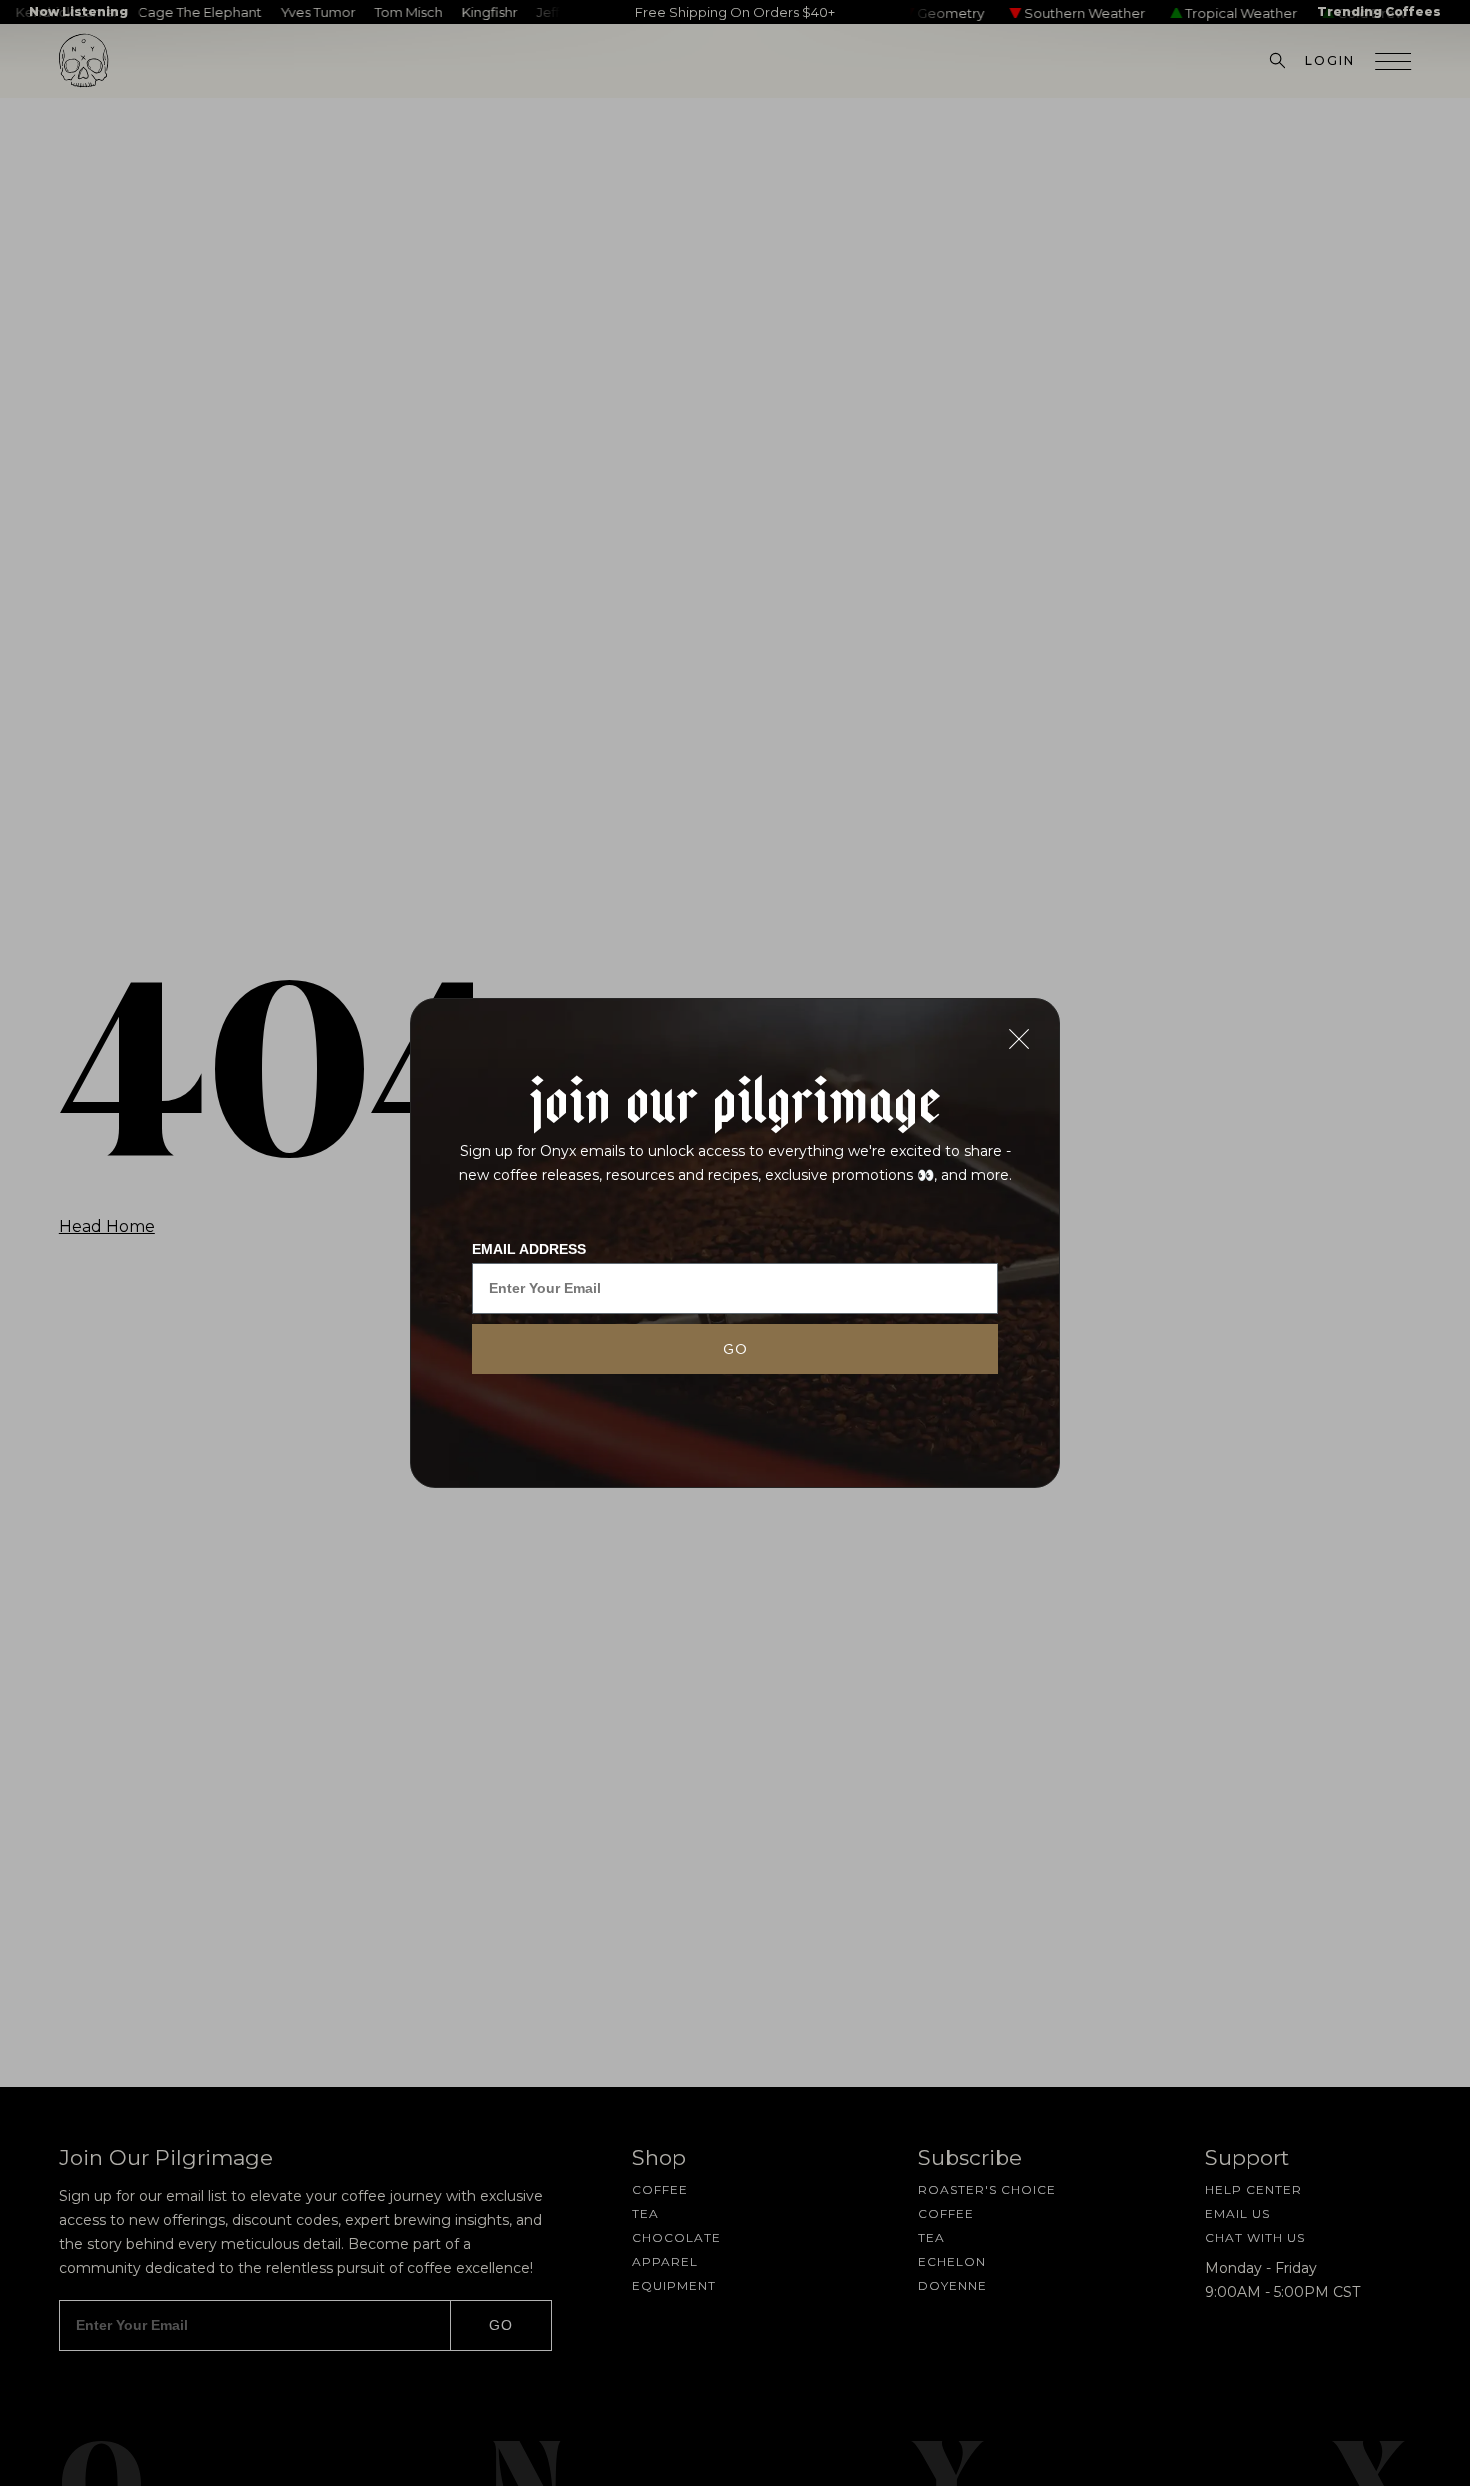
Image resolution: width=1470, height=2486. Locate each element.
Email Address (529, 1249)
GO (735, 1349)
